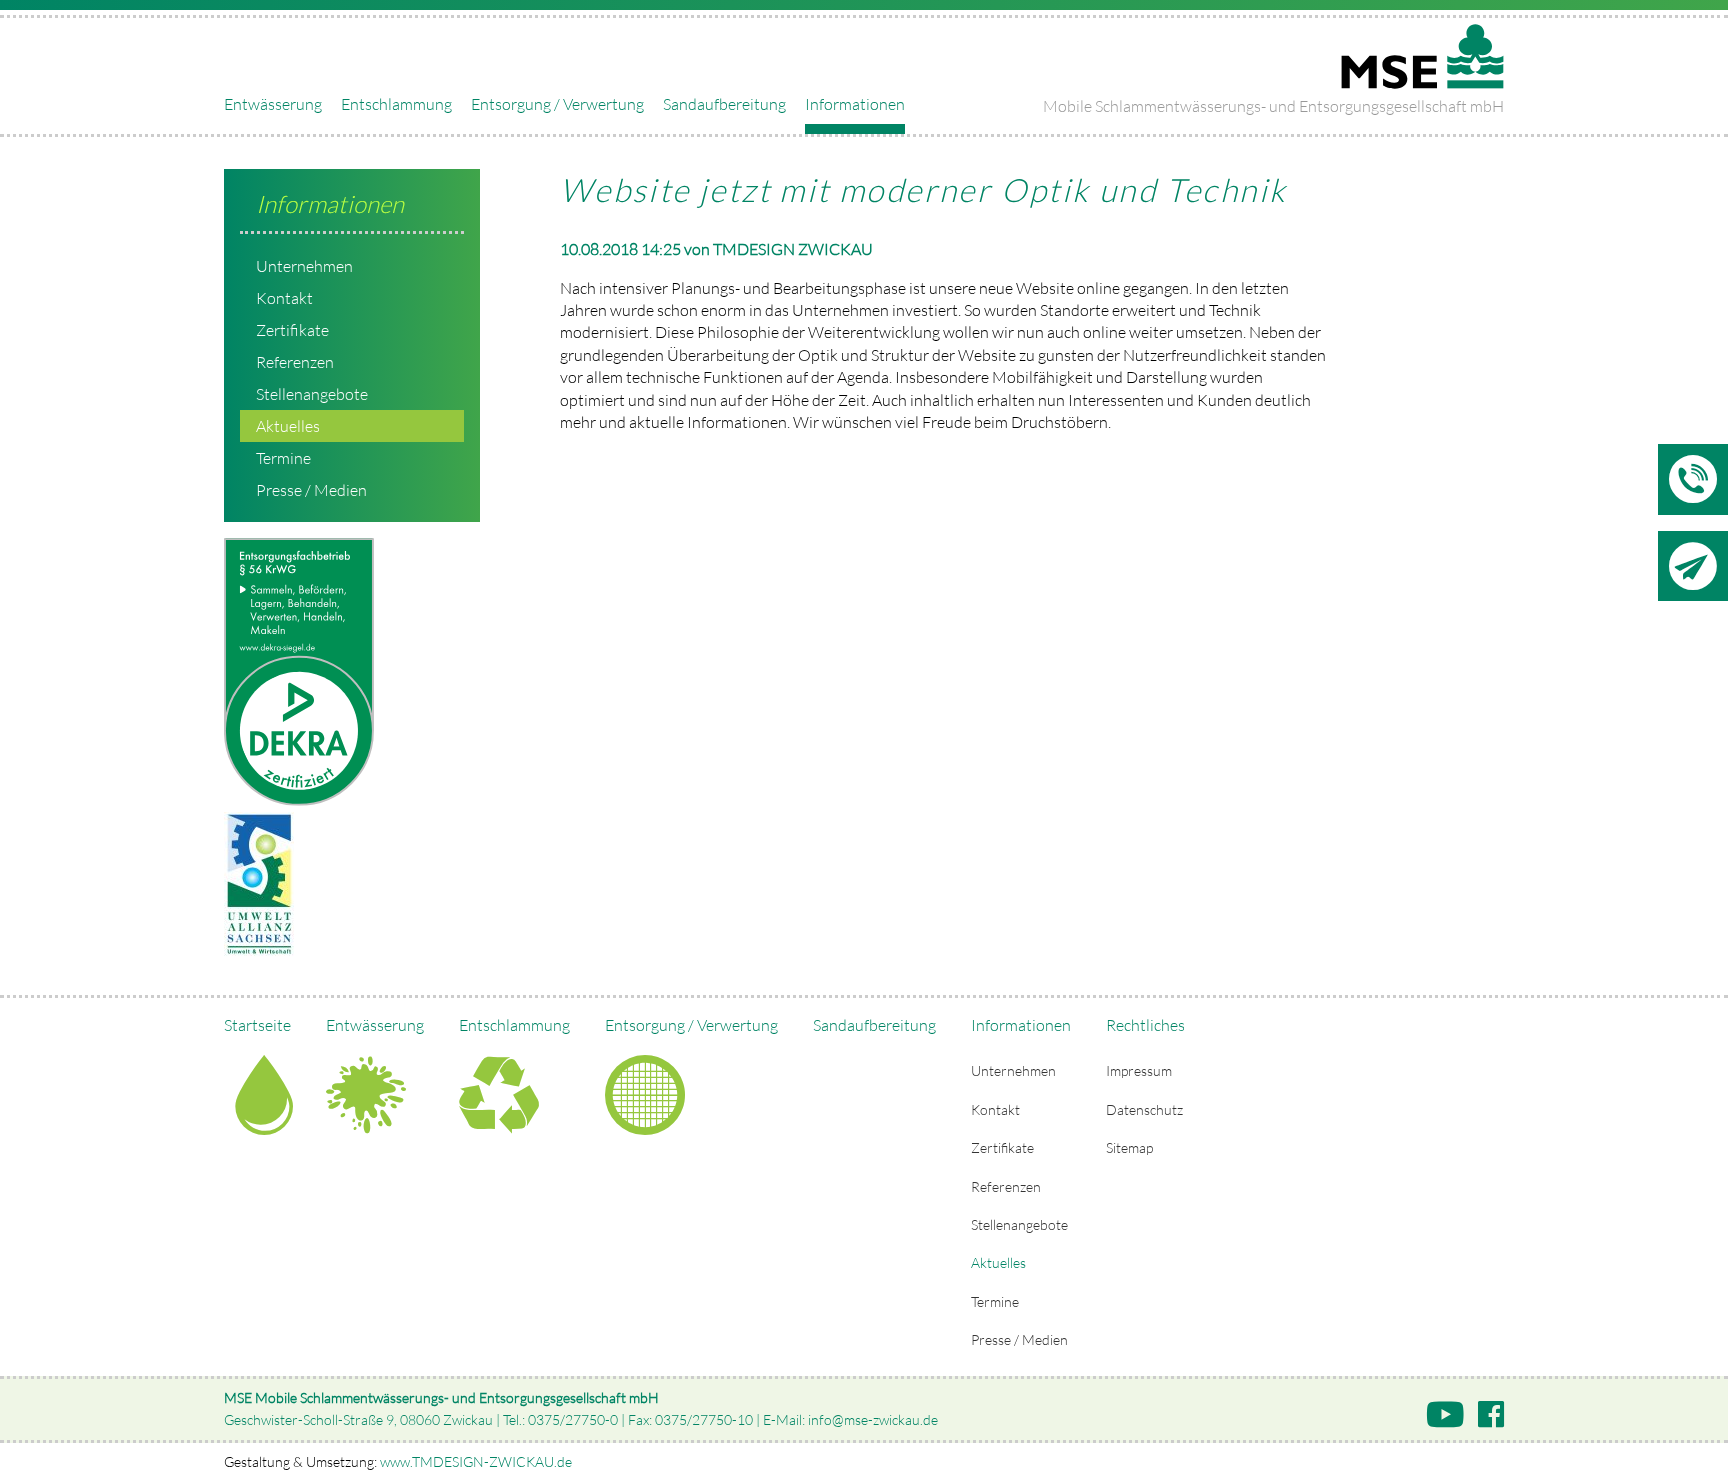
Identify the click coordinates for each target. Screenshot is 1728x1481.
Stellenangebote (312, 394)
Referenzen (295, 362)
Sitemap (1129, 1147)
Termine (283, 458)
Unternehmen (304, 266)
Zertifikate (292, 330)
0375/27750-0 (573, 1419)
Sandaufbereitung (724, 104)
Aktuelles (288, 426)
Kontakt (284, 298)
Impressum (1139, 1070)
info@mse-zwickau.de (873, 1419)
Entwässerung (273, 104)
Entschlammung (396, 104)
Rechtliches (1145, 1025)
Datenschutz (1144, 1109)
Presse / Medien (311, 490)
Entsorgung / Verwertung (557, 104)
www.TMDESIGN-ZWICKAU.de (476, 1461)
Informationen (855, 104)
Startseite (257, 1025)
